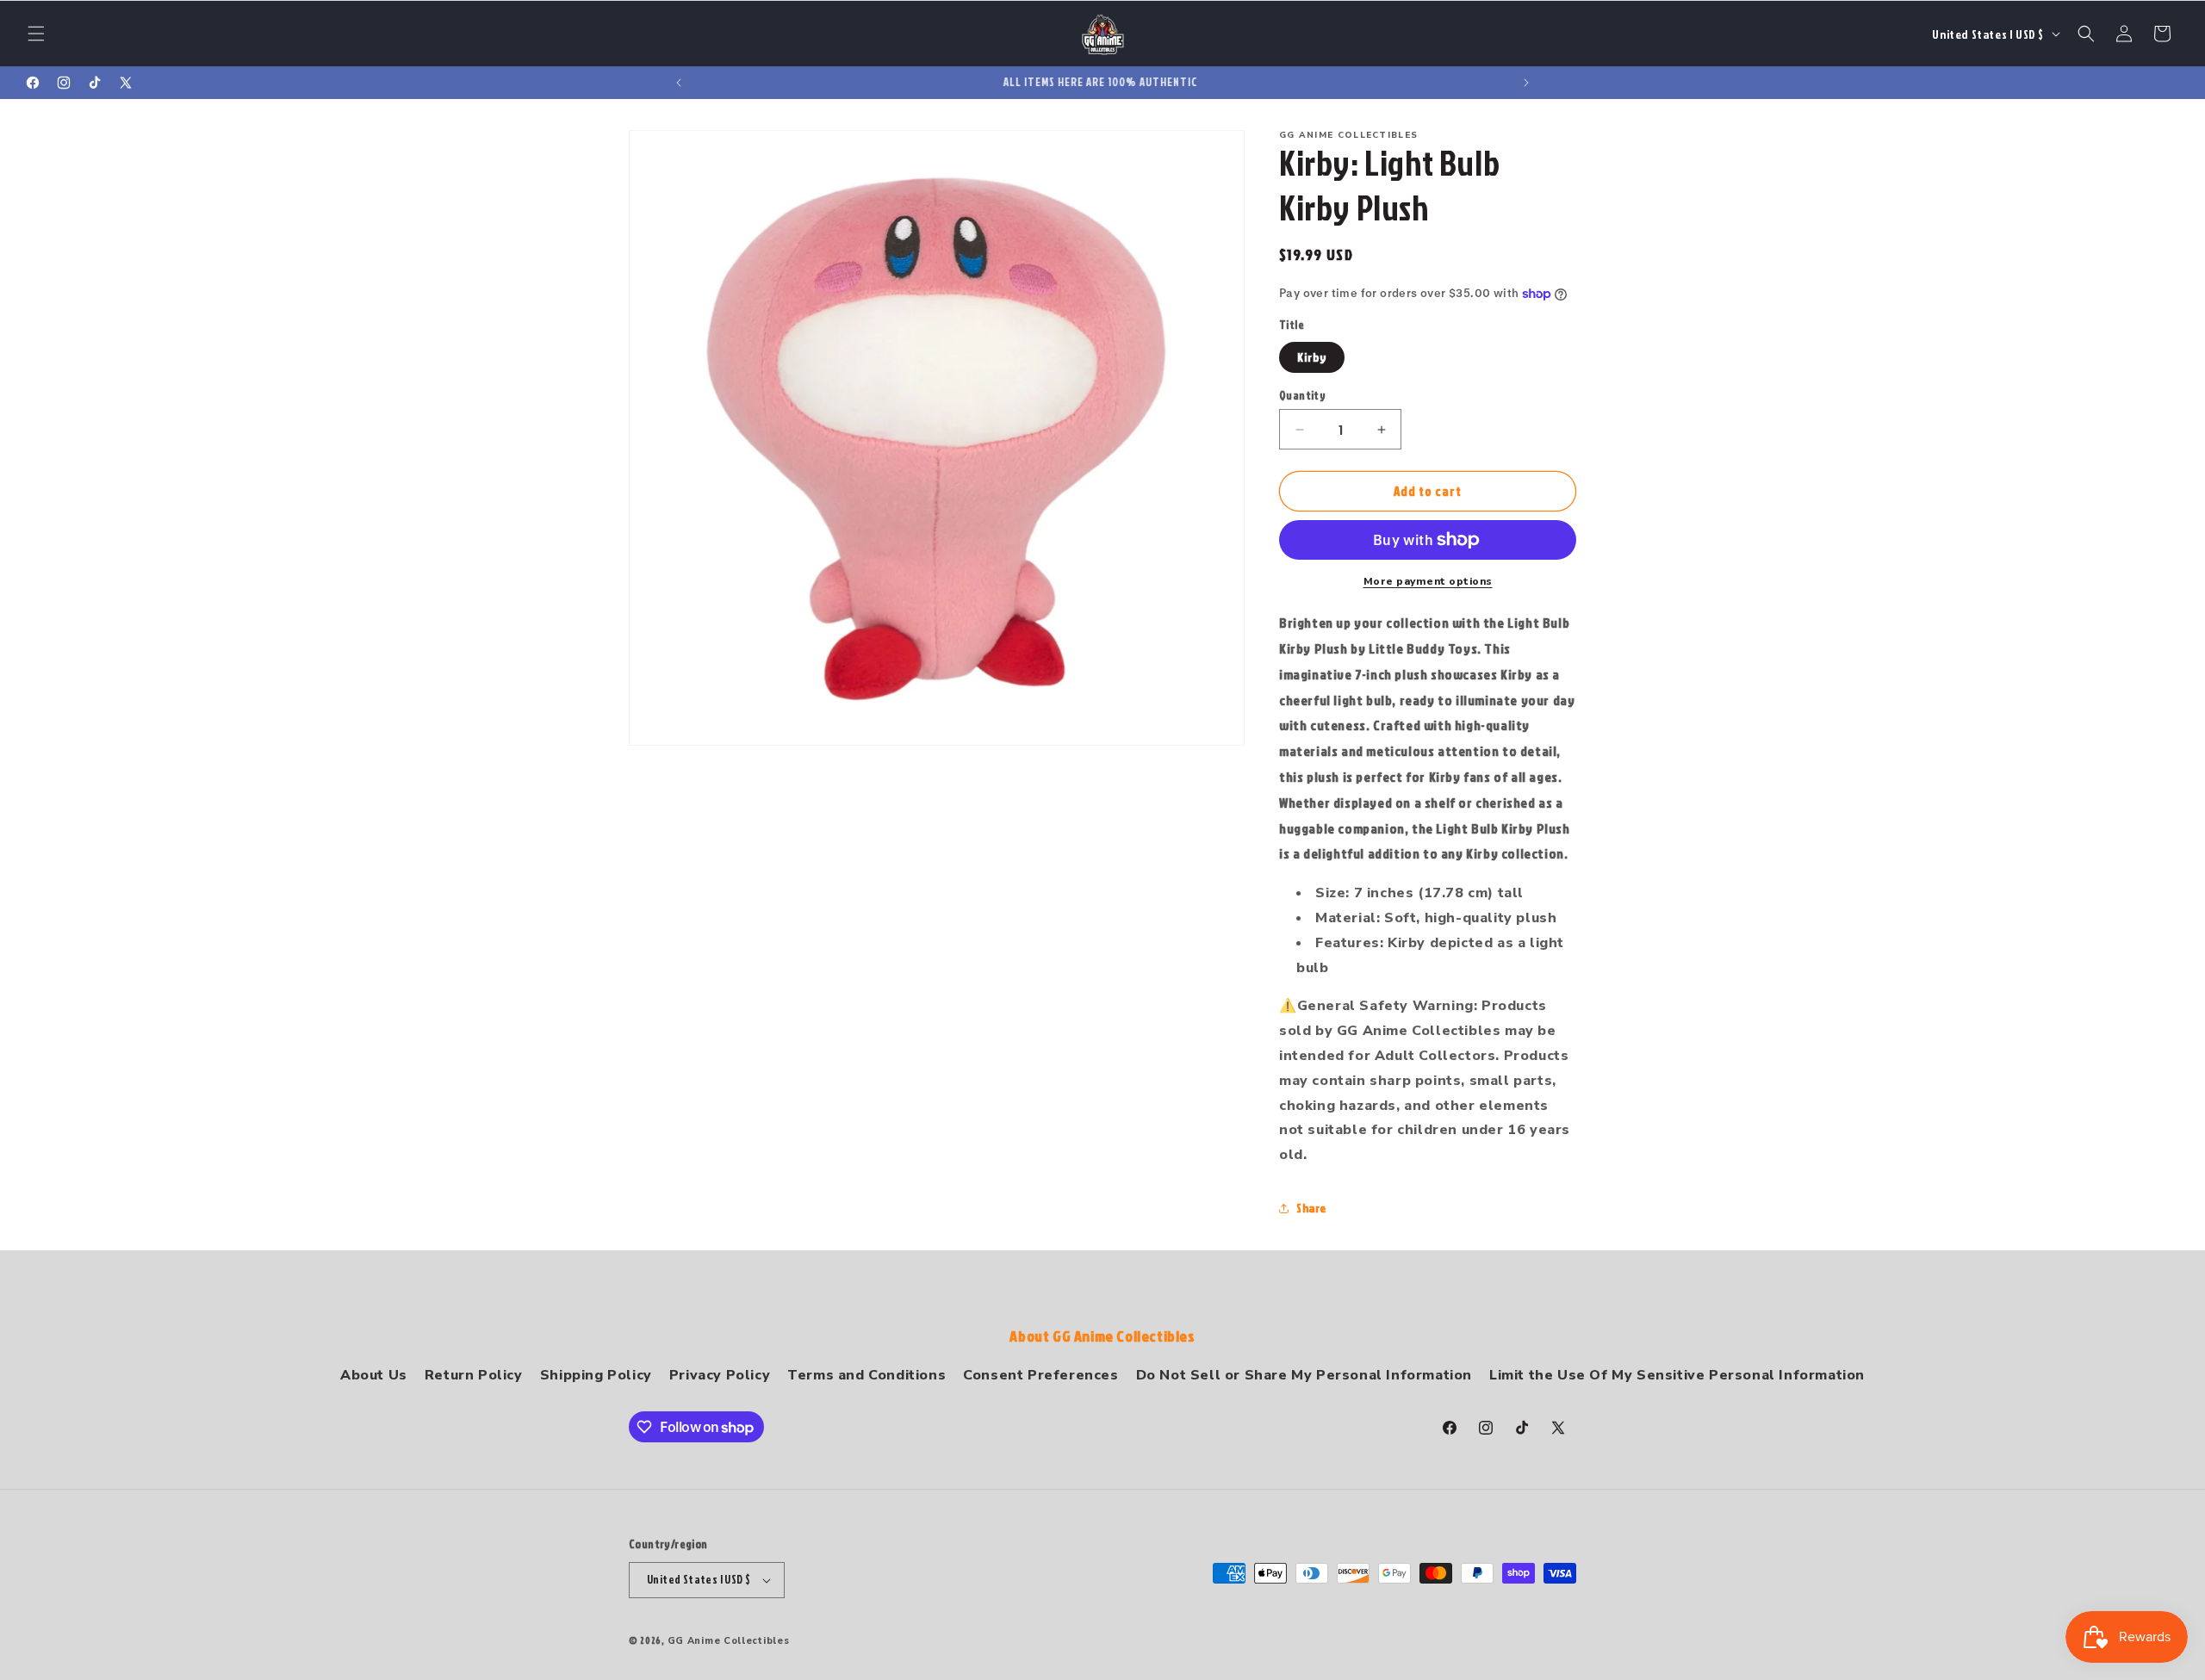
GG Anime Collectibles (729, 1641)
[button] (36, 34)
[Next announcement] (1526, 83)
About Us (374, 1375)
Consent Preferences (1040, 1375)
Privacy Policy (720, 1375)
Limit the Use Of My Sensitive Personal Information (1677, 1375)
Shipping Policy (596, 1375)
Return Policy (474, 1375)
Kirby (1312, 357)
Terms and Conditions (866, 1375)
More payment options (1428, 581)
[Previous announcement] (679, 83)
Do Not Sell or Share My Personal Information (1304, 1375)
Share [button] (1311, 1208)
